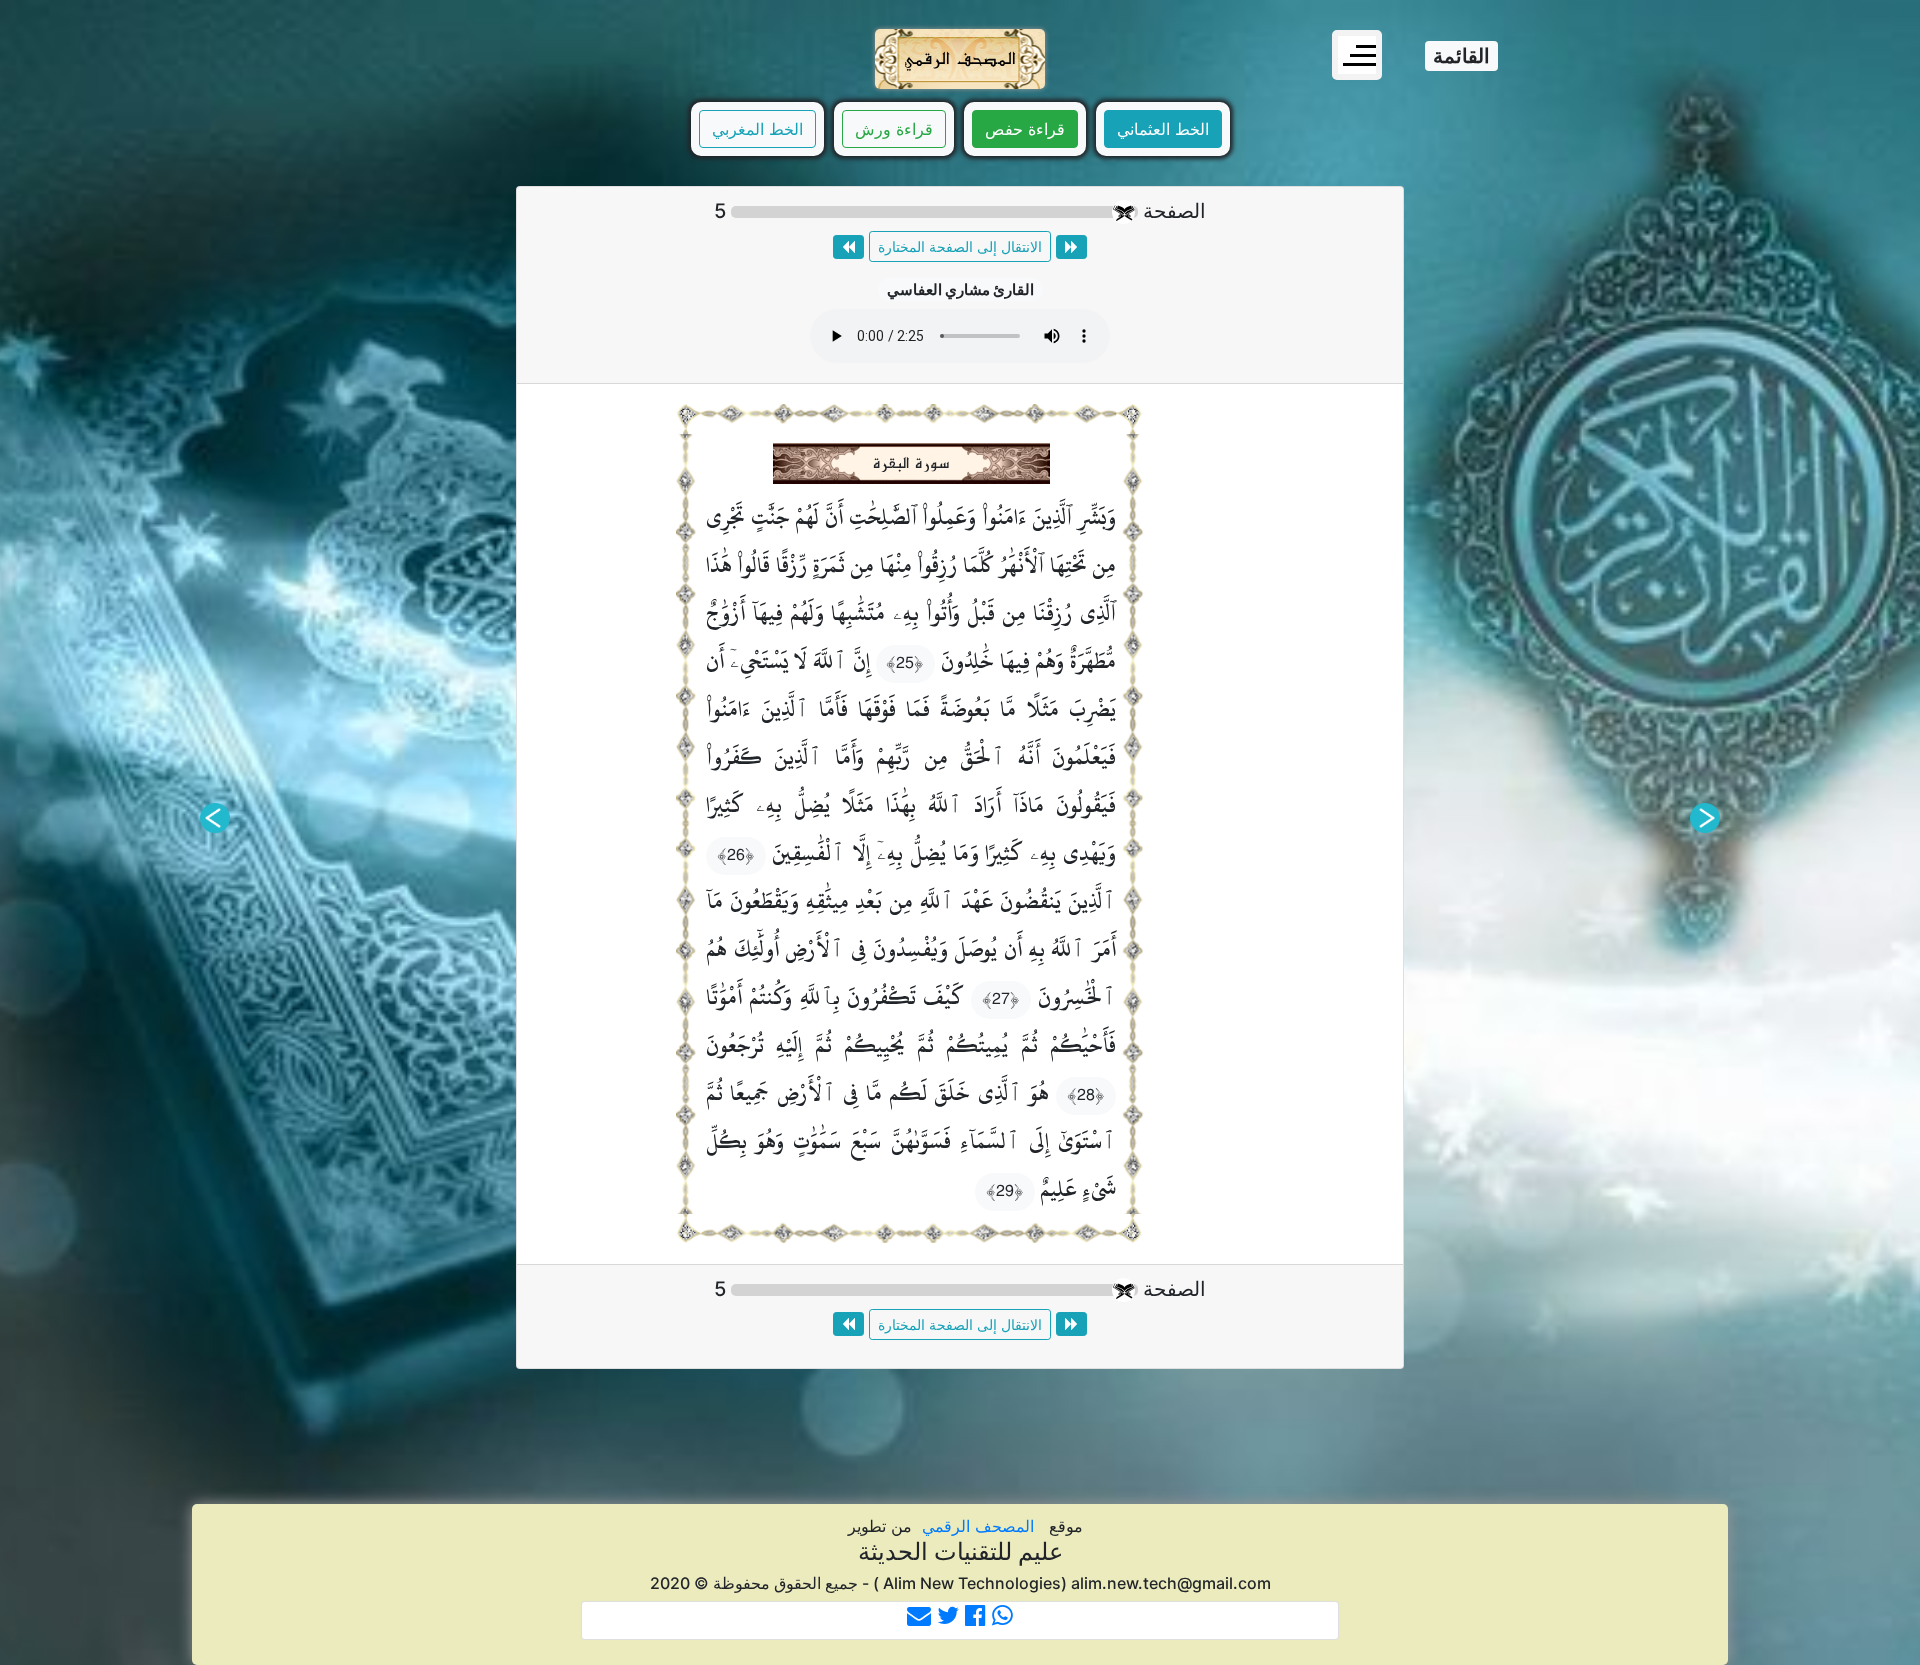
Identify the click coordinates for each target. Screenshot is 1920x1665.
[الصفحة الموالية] (848, 247)
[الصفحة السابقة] (1071, 247)
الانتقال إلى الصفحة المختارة (960, 246)
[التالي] (215, 818)
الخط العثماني (1163, 129)
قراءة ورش (894, 129)
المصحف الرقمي (978, 1526)
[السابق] (1705, 818)
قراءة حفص (1025, 129)
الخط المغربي (757, 129)
